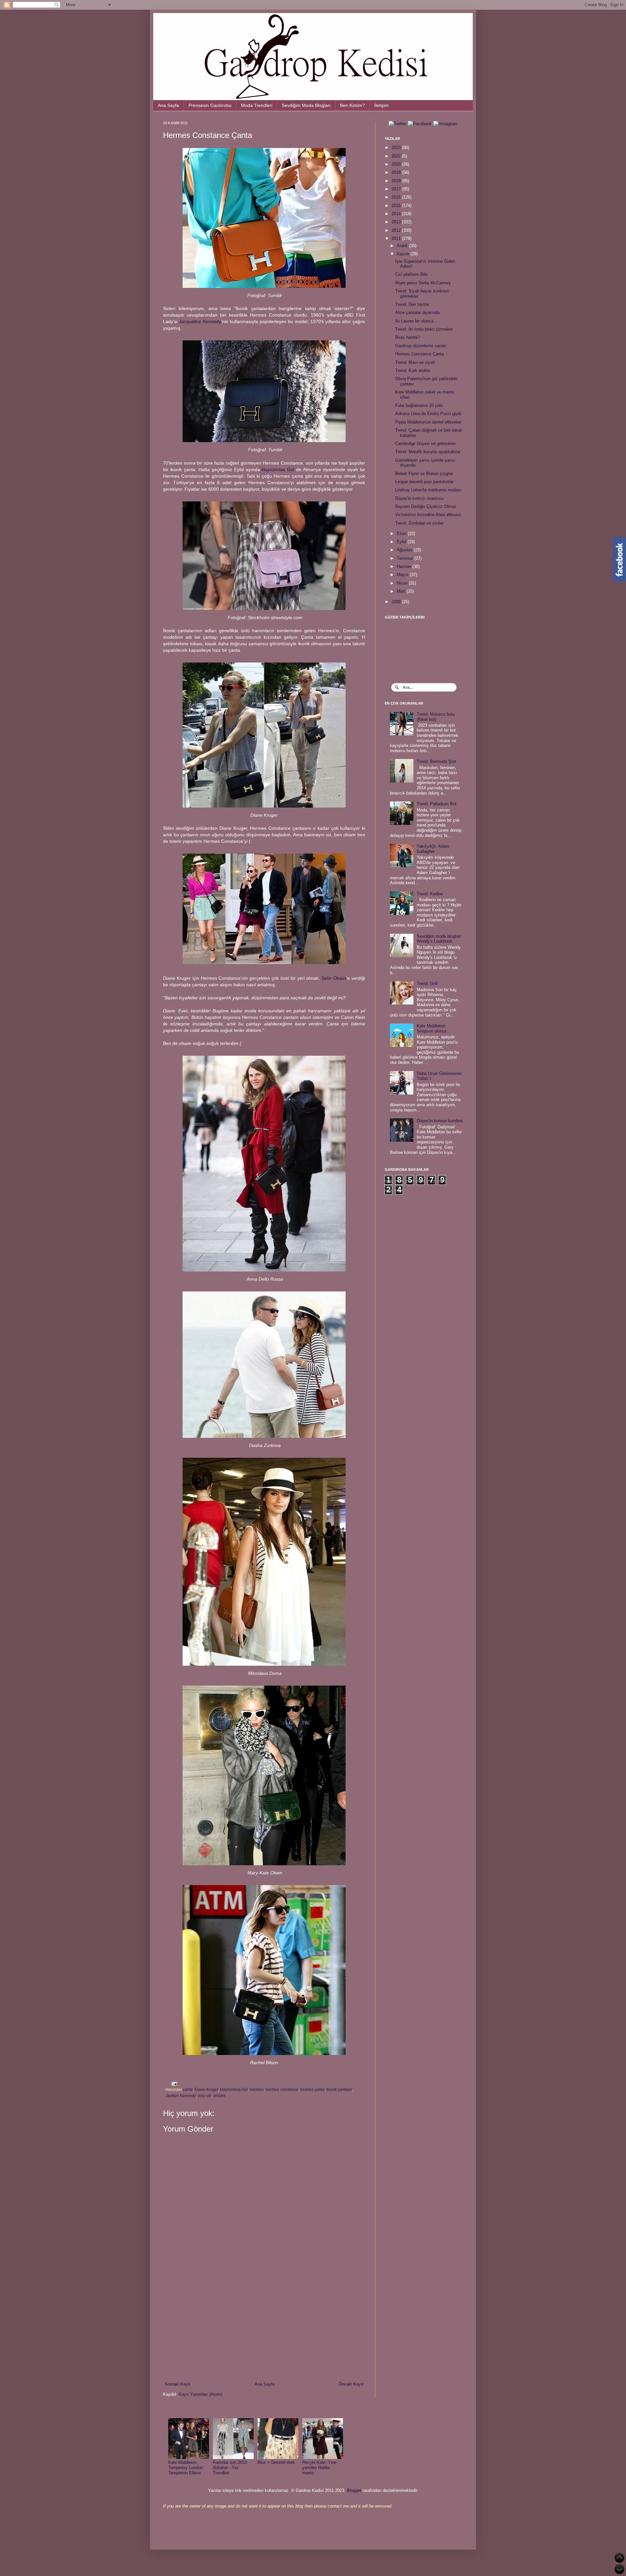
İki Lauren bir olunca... (416, 321)
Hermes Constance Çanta (419, 354)
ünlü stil (204, 2096)
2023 (397, 148)
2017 (397, 189)
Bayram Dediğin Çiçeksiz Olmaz (426, 506)
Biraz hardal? (408, 337)
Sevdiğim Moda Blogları (306, 105)
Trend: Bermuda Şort (436, 761)
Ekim (402, 534)
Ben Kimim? (352, 105)
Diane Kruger (206, 2089)
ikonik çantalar (339, 2089)
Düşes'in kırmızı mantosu (419, 498)
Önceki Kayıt (351, 2384)
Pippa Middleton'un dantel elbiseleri (428, 422)
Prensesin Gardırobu (210, 105)
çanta (188, 2089)
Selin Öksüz (334, 978)
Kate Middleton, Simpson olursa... (433, 1028)
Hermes (257, 2089)
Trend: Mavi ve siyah (415, 362)
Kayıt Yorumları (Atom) (200, 2394)
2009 (397, 602)
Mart (402, 591)
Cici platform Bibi (411, 274)
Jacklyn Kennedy (181, 2096)
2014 (397, 214)
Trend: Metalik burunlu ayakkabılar (428, 452)
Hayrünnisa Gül (278, 469)
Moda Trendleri (257, 105)
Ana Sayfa (168, 105)
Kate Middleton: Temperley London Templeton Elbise (186, 2467)
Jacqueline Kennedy (200, 321)
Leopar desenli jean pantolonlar (424, 482)
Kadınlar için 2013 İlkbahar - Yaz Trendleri (230, 2467)
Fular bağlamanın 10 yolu (419, 405)
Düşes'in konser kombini (440, 1121)
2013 (397, 222)
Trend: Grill (427, 983)
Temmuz (406, 558)
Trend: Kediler (430, 894)
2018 (397, 181)
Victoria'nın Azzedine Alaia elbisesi (428, 515)
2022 (397, 156)
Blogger (354, 2490)
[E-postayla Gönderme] (173, 2083)
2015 (397, 206)
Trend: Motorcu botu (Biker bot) (436, 717)
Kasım (404, 254)
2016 (397, 197)
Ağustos (405, 550)
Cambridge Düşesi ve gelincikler (425, 444)
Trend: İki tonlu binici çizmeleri (424, 329)
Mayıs (403, 575)
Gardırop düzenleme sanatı (421, 346)
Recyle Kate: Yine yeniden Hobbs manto (319, 2467)
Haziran (405, 566)
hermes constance (282, 2089)
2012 (397, 230)
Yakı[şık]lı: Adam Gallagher (433, 849)
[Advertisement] (264, 2327)
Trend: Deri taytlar (412, 304)
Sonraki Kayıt (178, 2384)
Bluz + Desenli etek (276, 2462)
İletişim (381, 105)
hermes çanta (312, 2089)
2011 (397, 238)
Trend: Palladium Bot (437, 804)
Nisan (403, 583)
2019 (397, 172)
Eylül (402, 542)
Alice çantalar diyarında (417, 313)
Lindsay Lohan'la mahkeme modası (428, 490)
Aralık (403, 246)
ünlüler (219, 2096)
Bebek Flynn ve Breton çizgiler (424, 474)
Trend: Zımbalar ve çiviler (419, 523)
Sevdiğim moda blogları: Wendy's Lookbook (440, 939)
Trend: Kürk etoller (413, 371)
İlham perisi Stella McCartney (423, 283)
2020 (397, 164)
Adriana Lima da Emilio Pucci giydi (428, 414)
